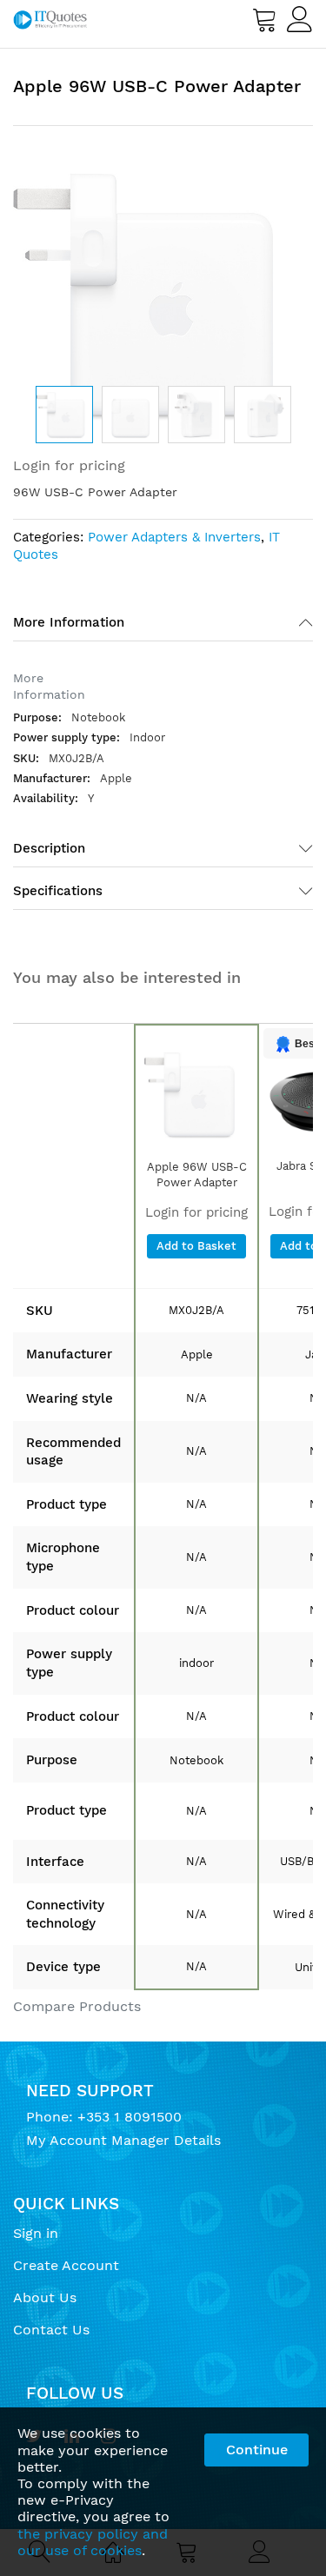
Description (49, 848)
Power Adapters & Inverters (174, 537)
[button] (130, 415)
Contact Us (51, 2330)
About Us (45, 2297)
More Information (69, 622)
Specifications (58, 891)
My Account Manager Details (123, 2140)
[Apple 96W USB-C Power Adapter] (196, 1094)
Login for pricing (69, 465)
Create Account (66, 2265)
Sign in (36, 2233)
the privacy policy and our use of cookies (93, 2542)
